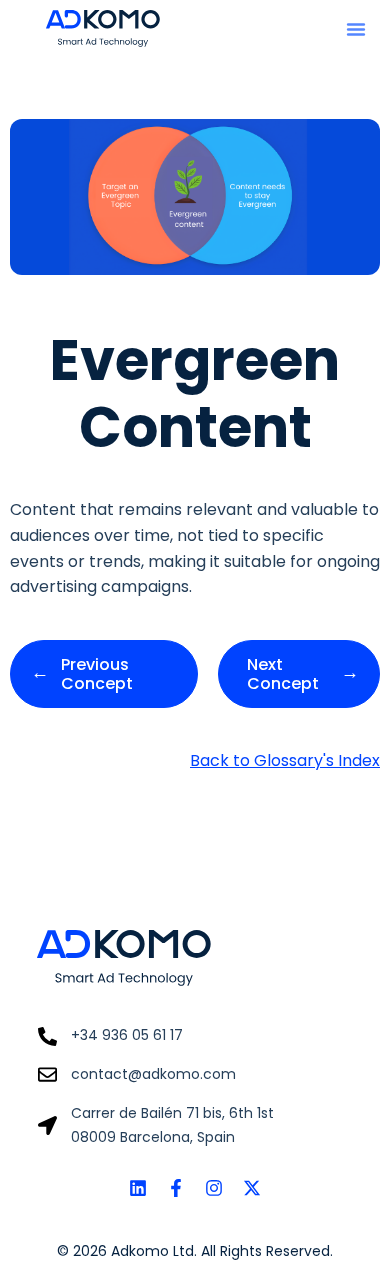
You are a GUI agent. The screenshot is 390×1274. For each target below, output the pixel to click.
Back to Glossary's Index (285, 760)
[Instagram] (214, 1188)
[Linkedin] (138, 1188)
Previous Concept (97, 674)
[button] (356, 29)
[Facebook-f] (176, 1188)
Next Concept (283, 674)
